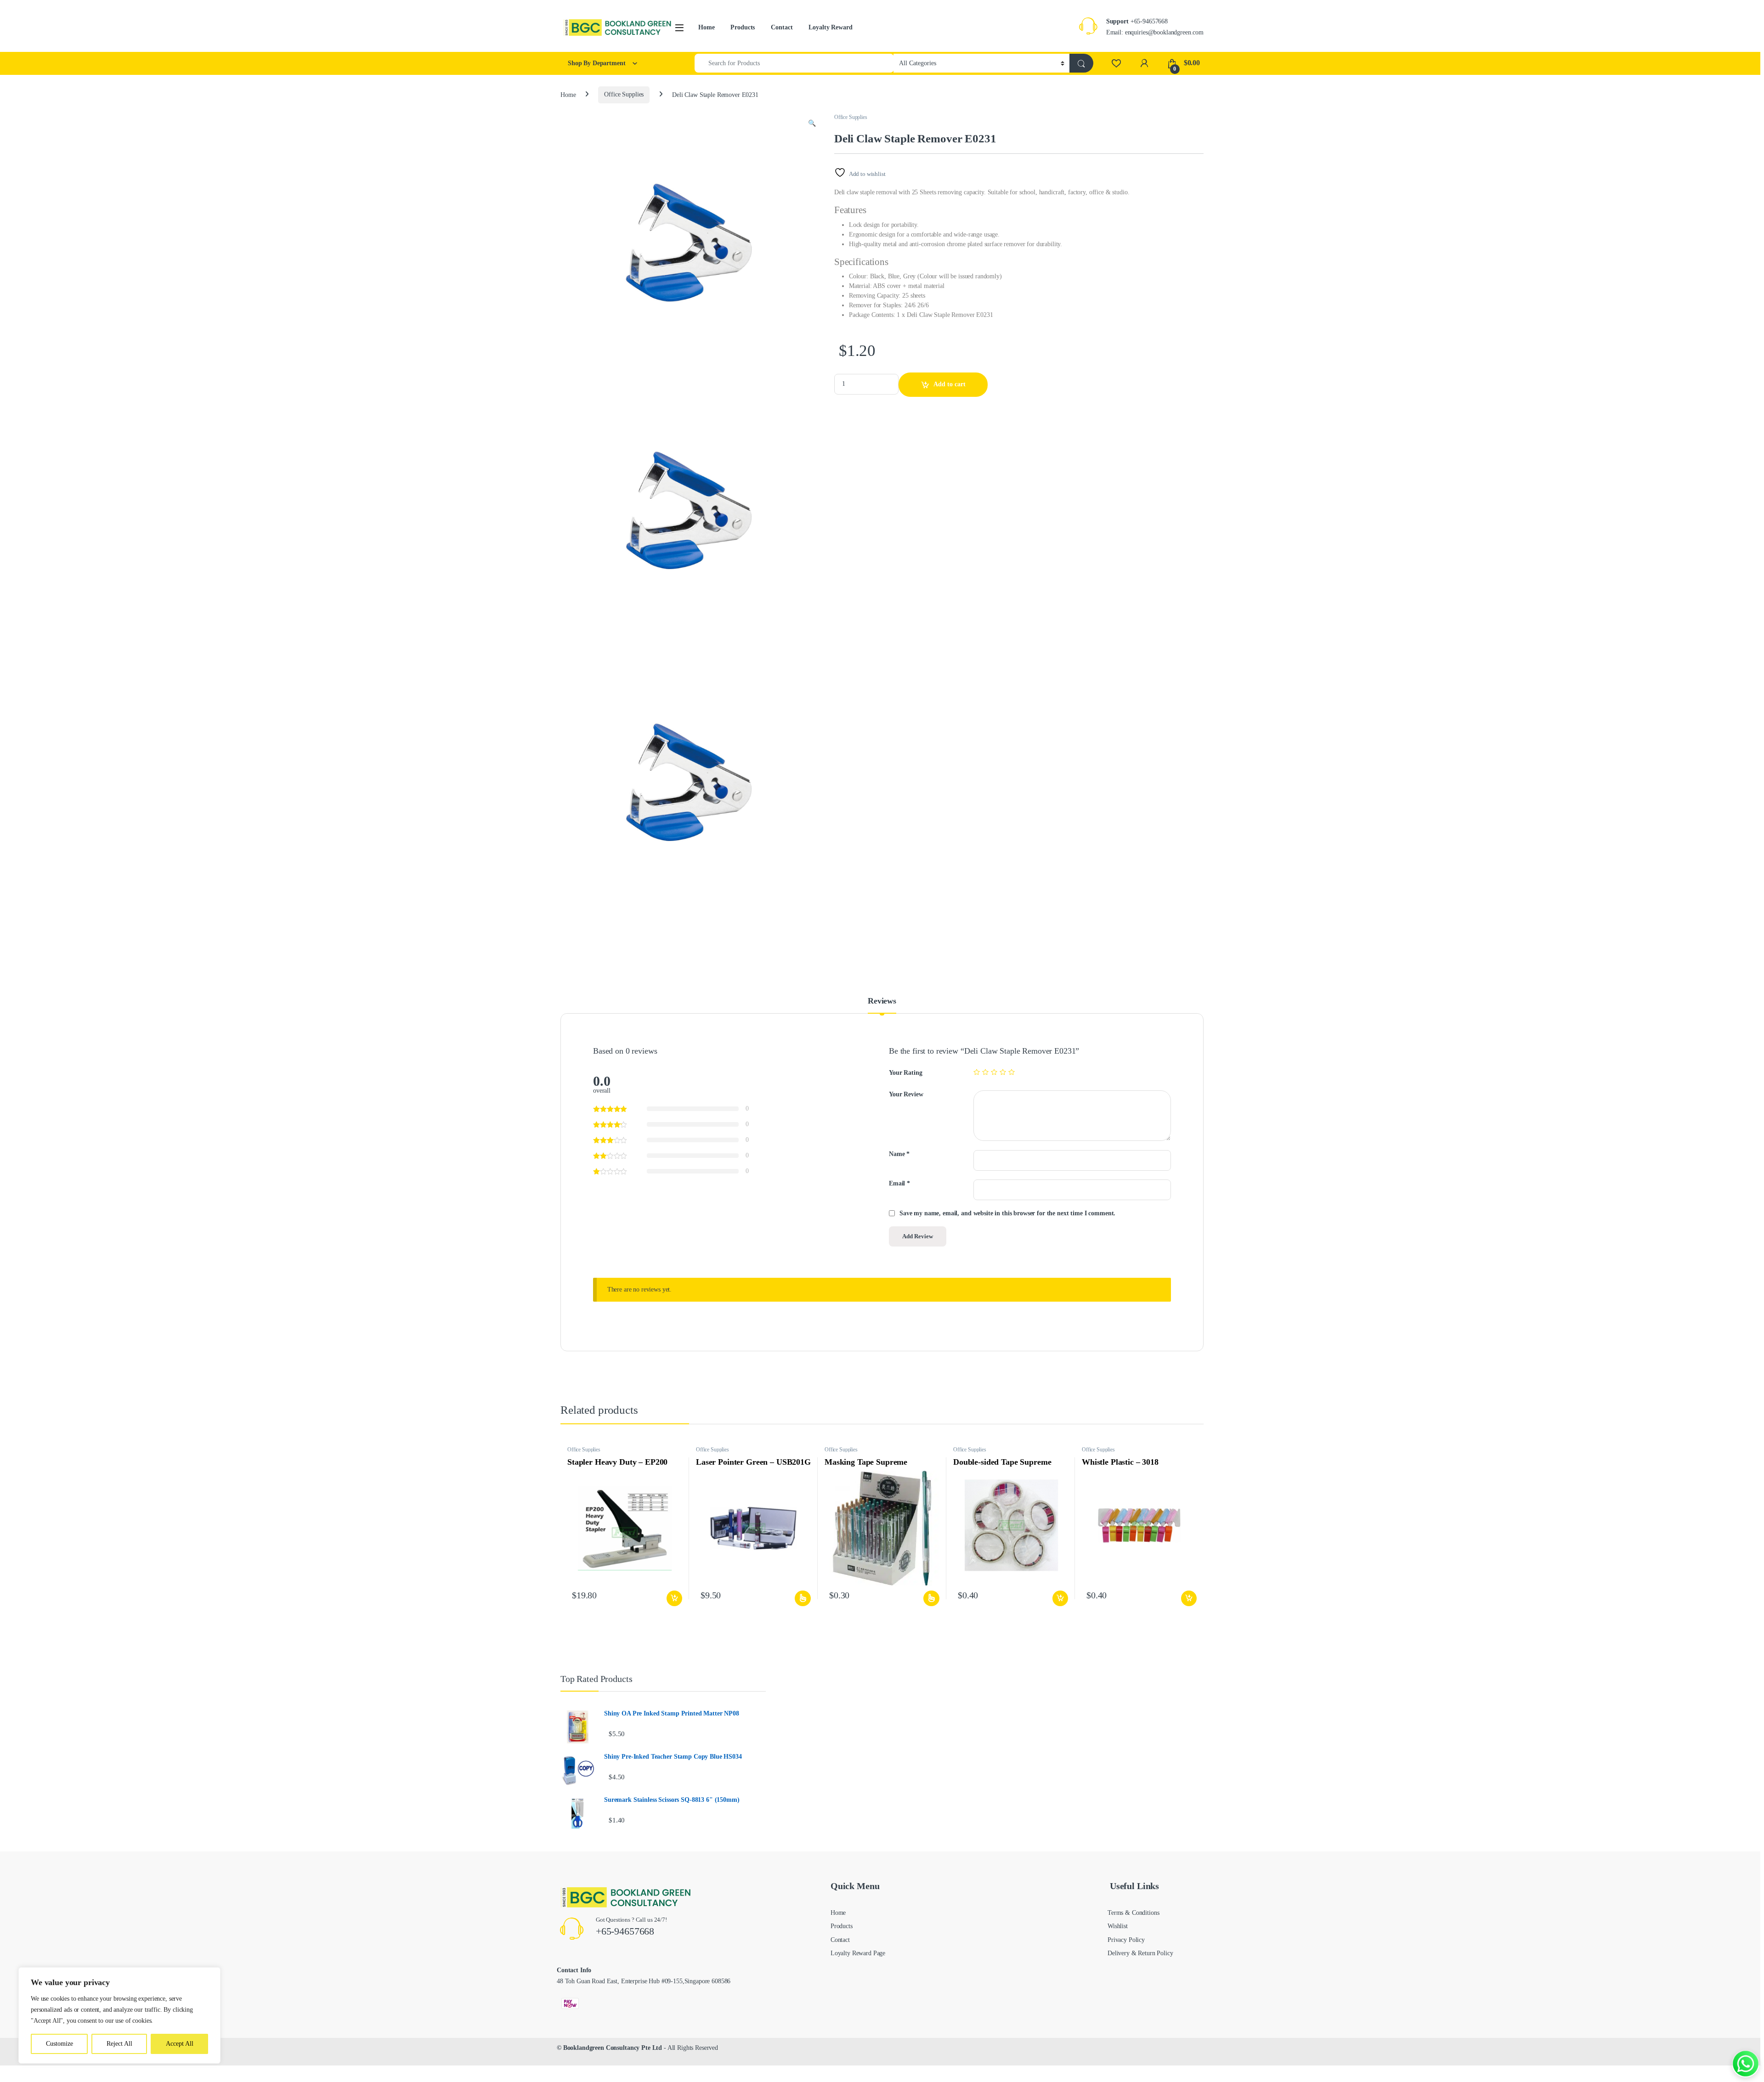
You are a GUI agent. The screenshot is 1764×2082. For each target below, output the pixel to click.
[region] (119, 2015)
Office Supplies (624, 94)
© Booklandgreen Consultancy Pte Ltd (609, 2048)
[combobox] (794, 63)
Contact (782, 27)
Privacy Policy (1126, 1940)
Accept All (180, 2044)
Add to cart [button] (674, 1598)
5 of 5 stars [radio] (1012, 1072)
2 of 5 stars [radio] (985, 1072)
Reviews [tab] (882, 1001)
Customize (59, 2044)
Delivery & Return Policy (1140, 1953)
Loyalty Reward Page (858, 1953)
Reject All (119, 2044)
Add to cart (950, 384)
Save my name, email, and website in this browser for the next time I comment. (1007, 1213)
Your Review (906, 1094)
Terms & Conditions (1133, 1913)
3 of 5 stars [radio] (994, 1072)
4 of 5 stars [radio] (1003, 1072)
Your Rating (905, 1073)
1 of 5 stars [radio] (977, 1072)
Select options (802, 1598)
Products (743, 27)
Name (899, 1154)
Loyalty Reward (830, 27)
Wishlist (1118, 1926)
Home (706, 27)
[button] (812, 124)
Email (899, 1183)
